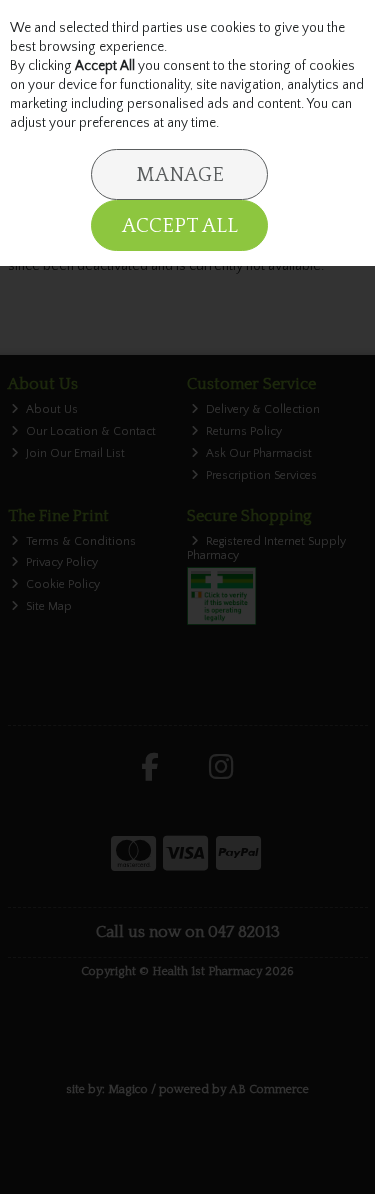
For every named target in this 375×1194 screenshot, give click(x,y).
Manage (180, 175)
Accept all (180, 226)
